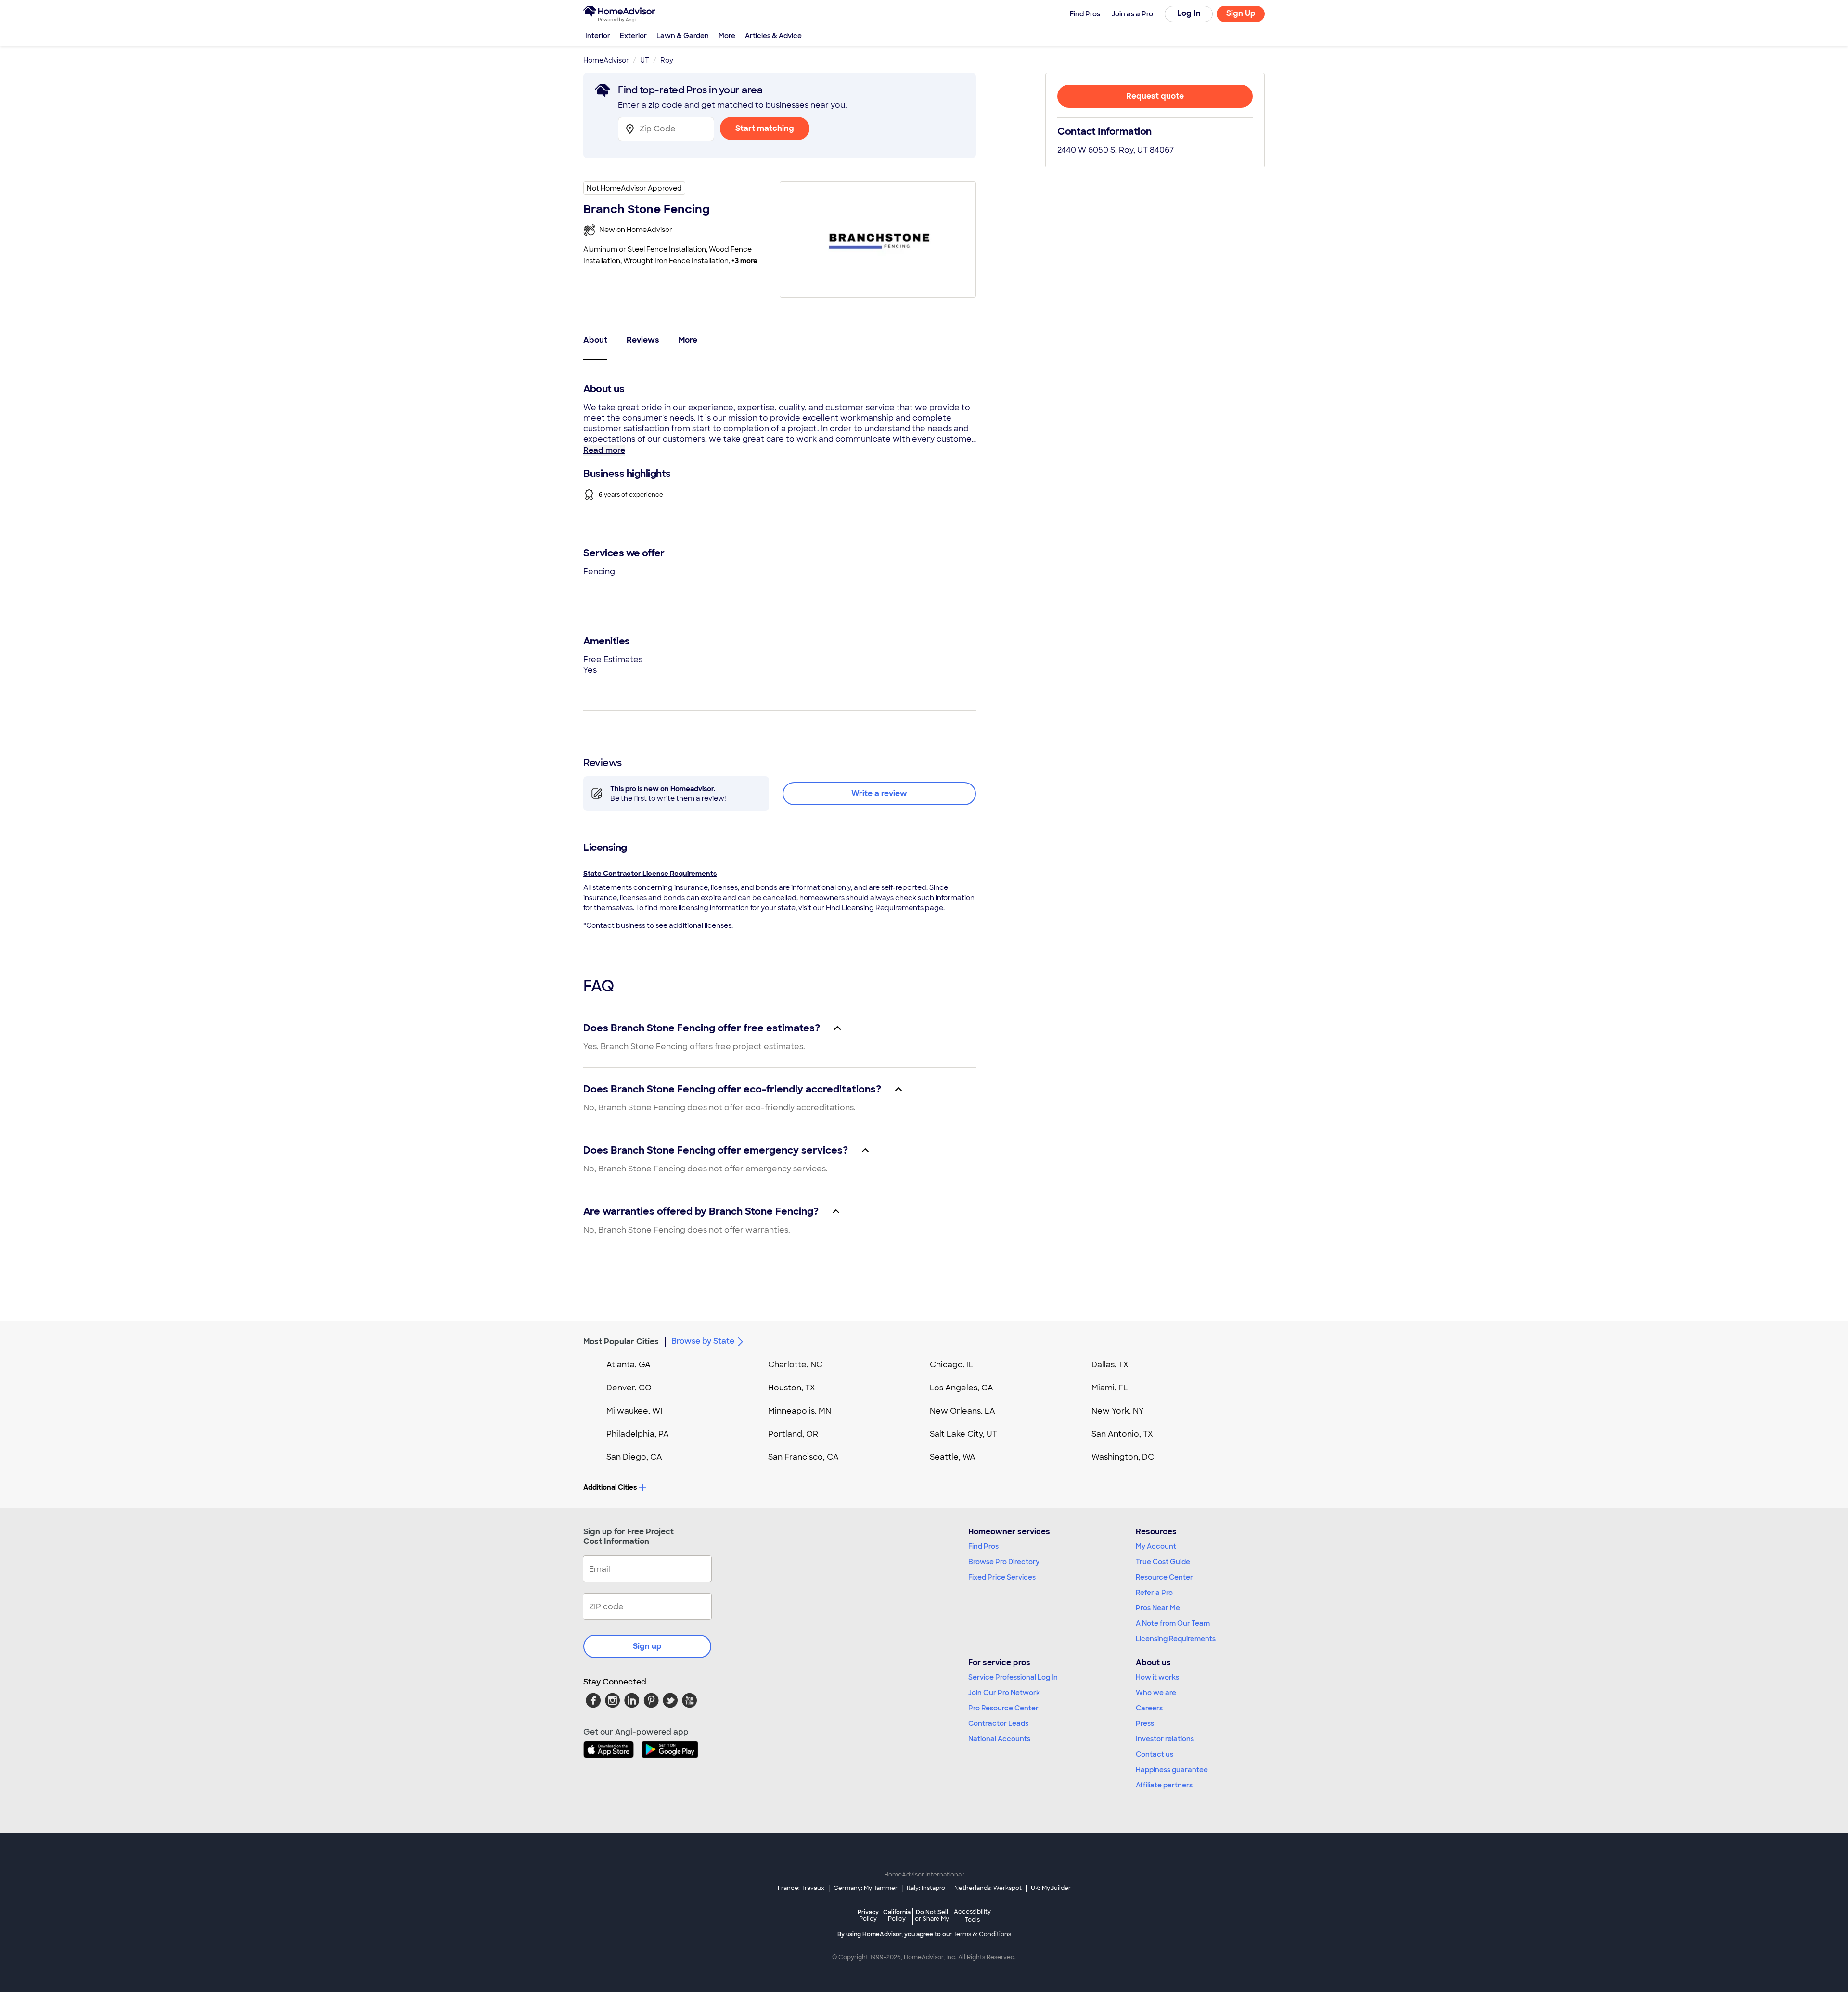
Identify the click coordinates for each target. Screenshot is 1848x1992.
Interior (598, 36)
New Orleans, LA (962, 1411)
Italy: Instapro (926, 1888)
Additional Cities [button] (610, 1487)
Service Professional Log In (1013, 1677)
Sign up (647, 1646)
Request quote (1155, 96)
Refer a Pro (1154, 1593)
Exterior (633, 36)
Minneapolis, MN (800, 1411)
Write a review (879, 793)
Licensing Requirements (1176, 1639)
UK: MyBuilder (1051, 1888)
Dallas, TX (1110, 1365)
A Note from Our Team (1173, 1623)
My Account (1156, 1546)
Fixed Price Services (1002, 1577)
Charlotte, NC (795, 1365)
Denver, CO (629, 1388)
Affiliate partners (1164, 1785)
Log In (1189, 13)
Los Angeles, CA (962, 1388)
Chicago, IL (952, 1365)
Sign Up (1241, 13)
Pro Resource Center (1003, 1708)
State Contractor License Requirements (650, 874)
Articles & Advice (773, 36)
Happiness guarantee (1172, 1770)
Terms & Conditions (982, 1934)
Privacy (868, 1915)
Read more (604, 450)
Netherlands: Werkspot (988, 1888)
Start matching (765, 128)
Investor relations (1165, 1739)
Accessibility (972, 1916)
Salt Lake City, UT (963, 1434)
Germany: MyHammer (866, 1888)
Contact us (1155, 1754)
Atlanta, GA (629, 1365)
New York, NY (1118, 1411)
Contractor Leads (998, 1723)
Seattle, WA (953, 1457)
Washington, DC (1123, 1457)
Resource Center (1164, 1577)
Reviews (643, 340)
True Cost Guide (1163, 1562)
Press (1145, 1723)
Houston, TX (792, 1388)
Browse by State (703, 1341)
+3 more (744, 261)
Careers (1149, 1708)
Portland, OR (793, 1434)
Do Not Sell (932, 1915)
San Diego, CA (634, 1457)
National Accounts (999, 1739)
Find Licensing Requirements (875, 908)
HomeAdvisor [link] (606, 60)
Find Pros (983, 1546)
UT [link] (645, 60)
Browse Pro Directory (1004, 1562)
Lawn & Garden (683, 36)
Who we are (1156, 1693)
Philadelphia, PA (638, 1434)
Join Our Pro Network (1004, 1693)
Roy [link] (667, 60)
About (595, 340)
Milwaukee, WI (634, 1411)
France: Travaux (801, 1888)
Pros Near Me (1158, 1608)
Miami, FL (1110, 1388)
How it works (1157, 1677)
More (727, 36)
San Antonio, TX (1122, 1434)
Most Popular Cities (621, 1342)
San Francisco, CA (803, 1457)
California (897, 1915)
